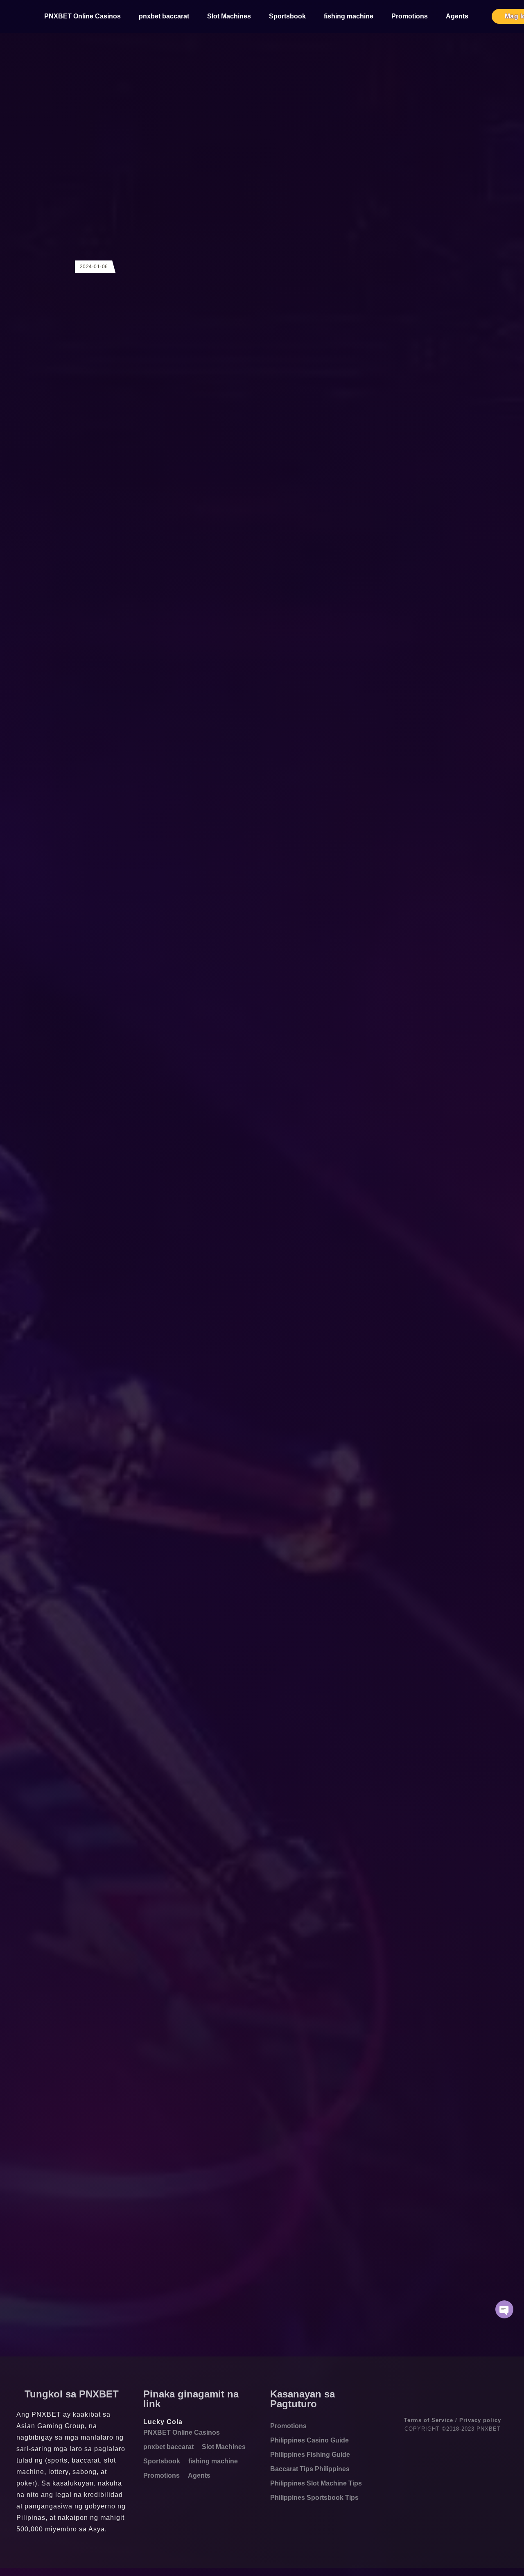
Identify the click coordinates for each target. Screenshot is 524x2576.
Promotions (410, 16)
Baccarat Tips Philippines (310, 2469)
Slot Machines (229, 16)
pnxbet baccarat (164, 16)
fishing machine (349, 16)
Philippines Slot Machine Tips (316, 2483)
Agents (457, 16)
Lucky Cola (163, 2422)
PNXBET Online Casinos (82, 16)
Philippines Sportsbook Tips (314, 2498)
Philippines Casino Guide (309, 2440)
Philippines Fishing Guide (310, 2455)
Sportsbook (287, 16)
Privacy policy (480, 2420)
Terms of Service (429, 2420)
